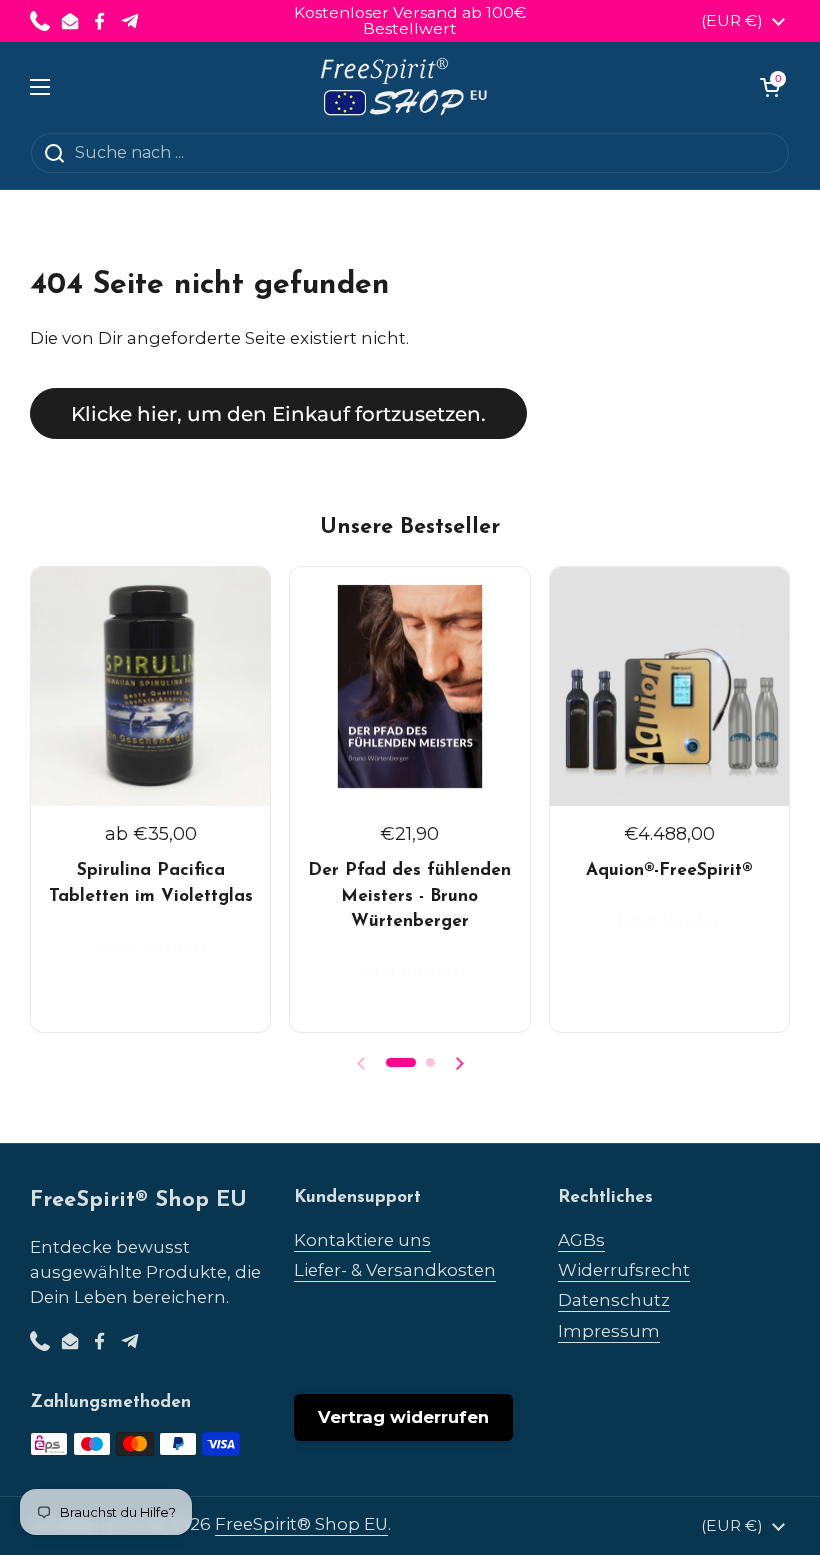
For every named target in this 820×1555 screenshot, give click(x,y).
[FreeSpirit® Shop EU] (405, 87)
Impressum (609, 1331)
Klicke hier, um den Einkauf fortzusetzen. (278, 413)
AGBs (581, 1240)
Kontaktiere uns (362, 1240)
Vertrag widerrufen (403, 1417)
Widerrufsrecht (624, 1270)
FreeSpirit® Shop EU (301, 1524)
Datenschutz (614, 1300)
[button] (770, 87)
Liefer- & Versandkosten (395, 1270)
